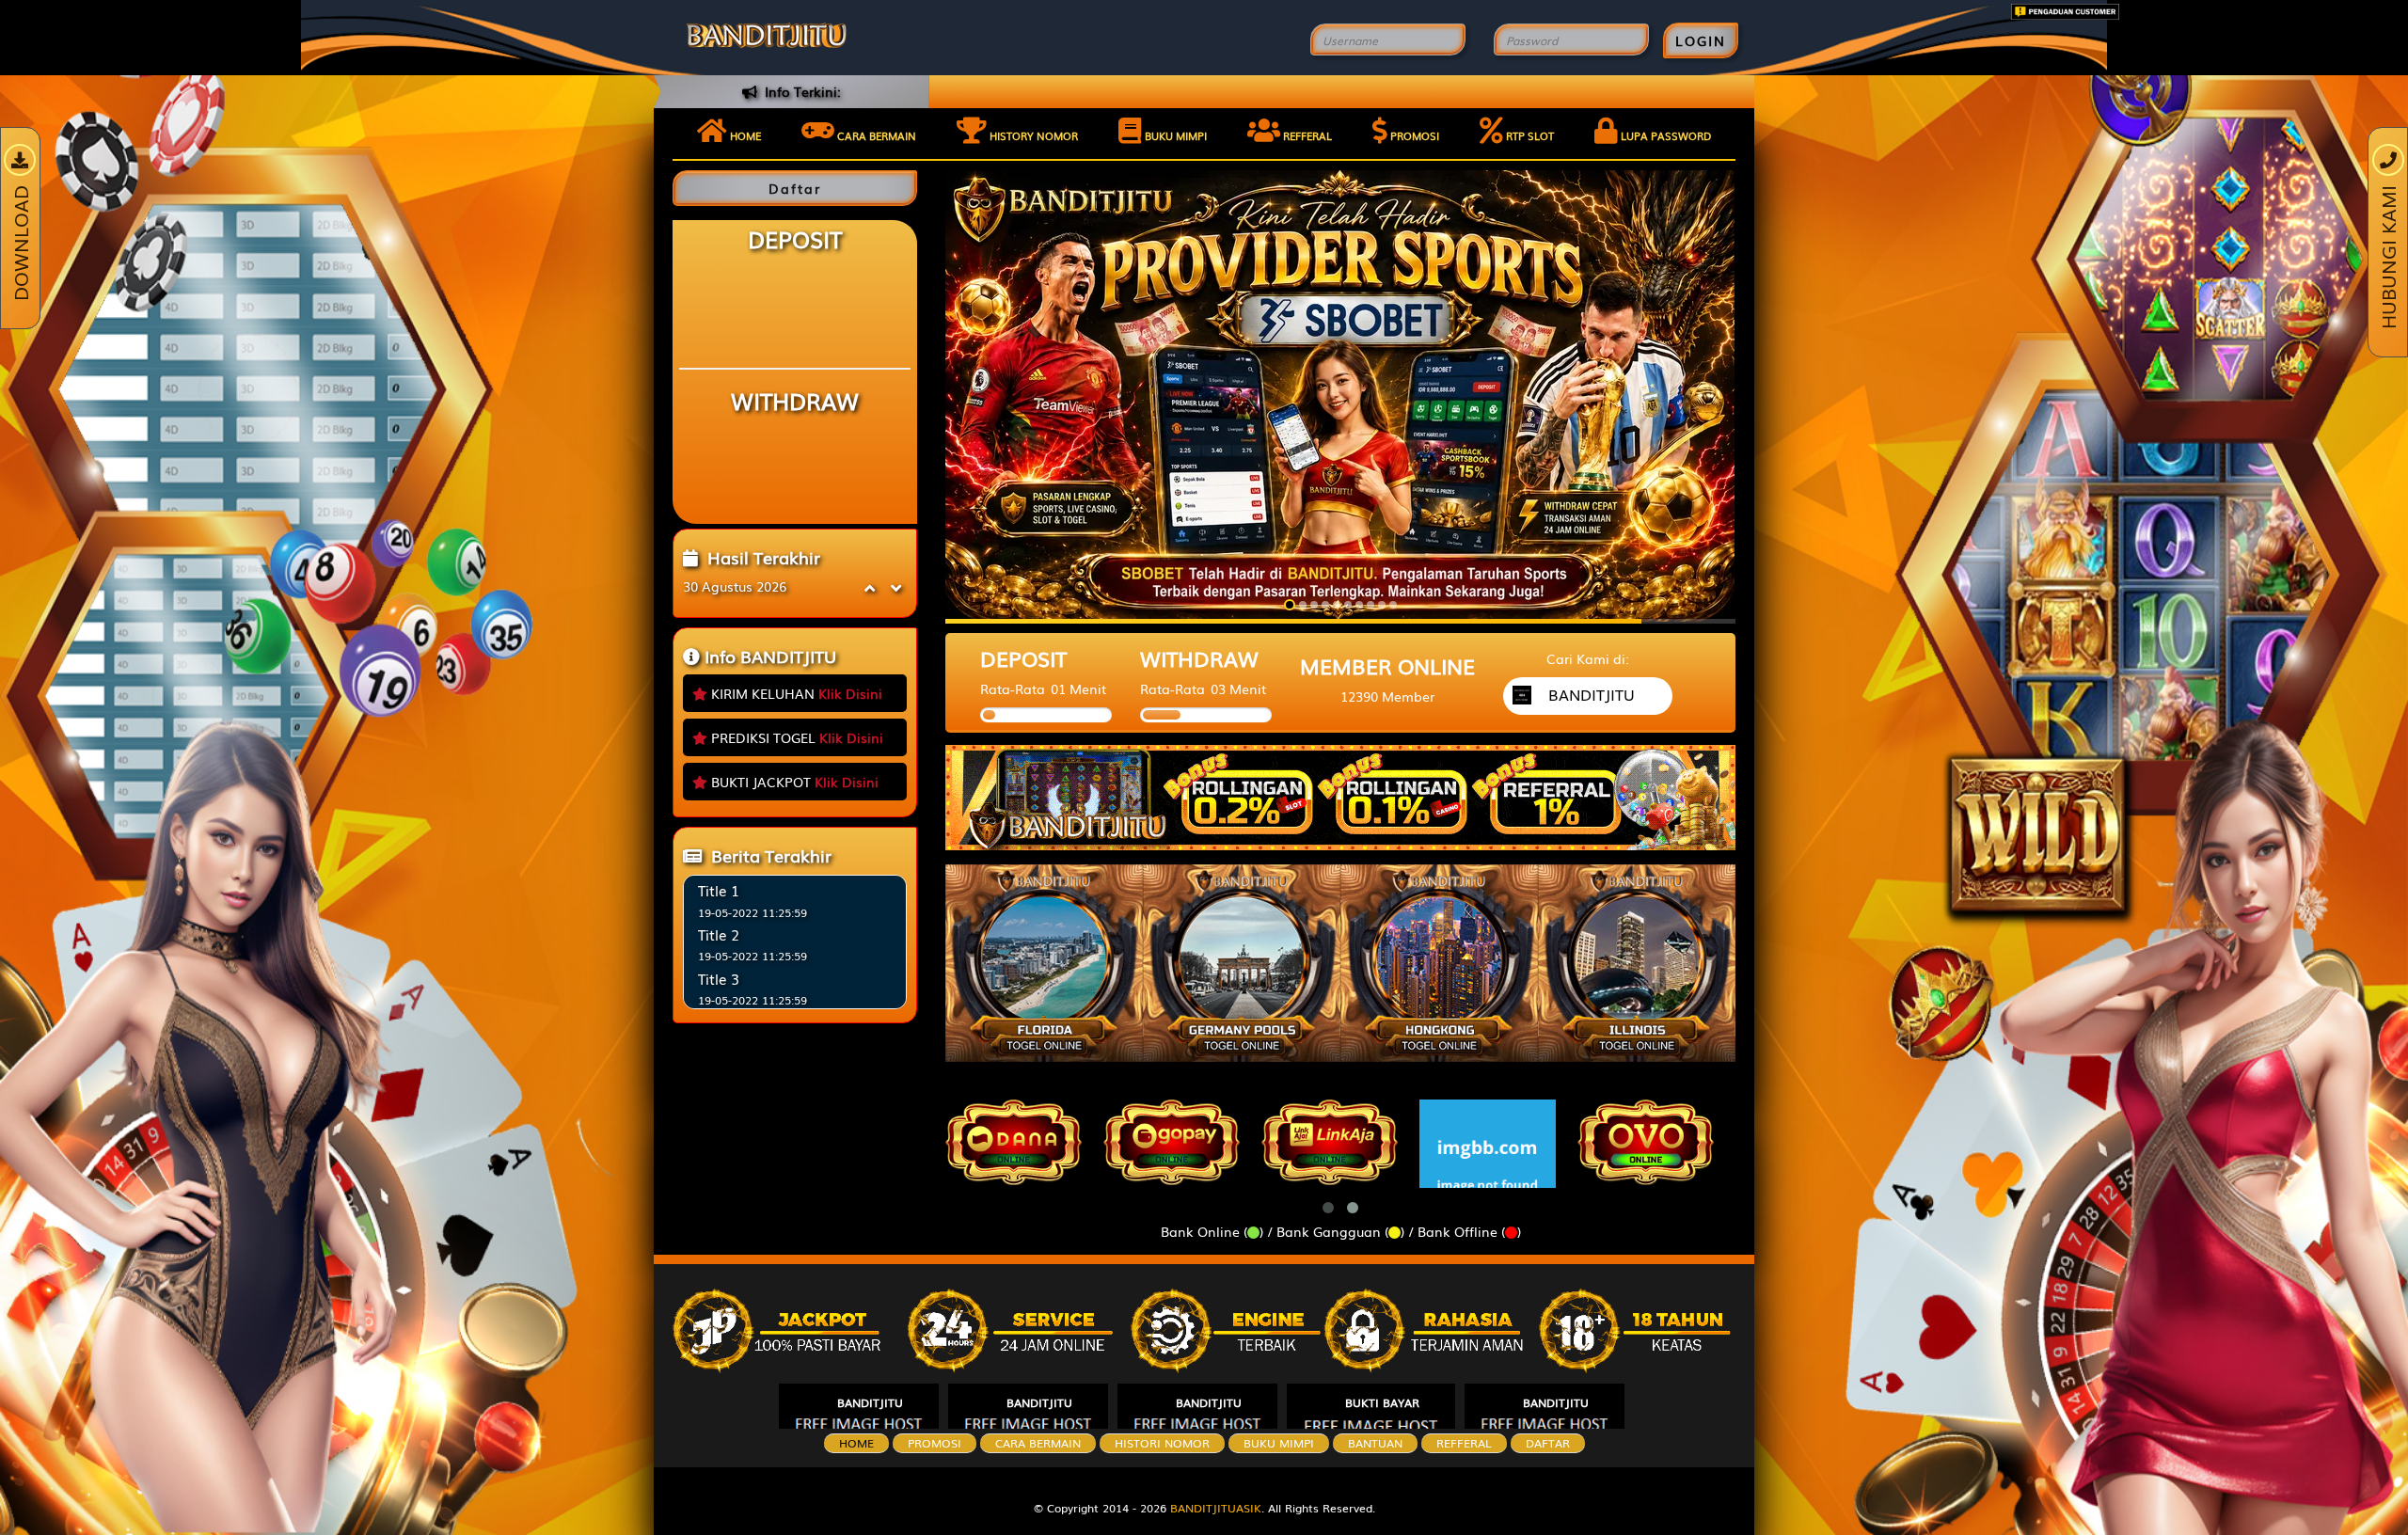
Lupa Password (1664, 135)
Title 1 (719, 890)
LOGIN (1701, 40)
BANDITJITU (870, 1402)
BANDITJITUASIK (1216, 1508)
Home (744, 135)
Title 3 (719, 978)
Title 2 (719, 934)
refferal (1464, 1443)
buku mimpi (1279, 1443)
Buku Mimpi (1174, 135)
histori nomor (1162, 1443)
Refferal (1306, 135)
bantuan (1375, 1443)
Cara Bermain (1038, 1443)
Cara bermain (875, 135)
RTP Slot (1529, 135)
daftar (1548, 1443)
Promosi (1413, 135)
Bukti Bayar (1382, 1402)
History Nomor (1032, 135)
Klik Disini (850, 693)
